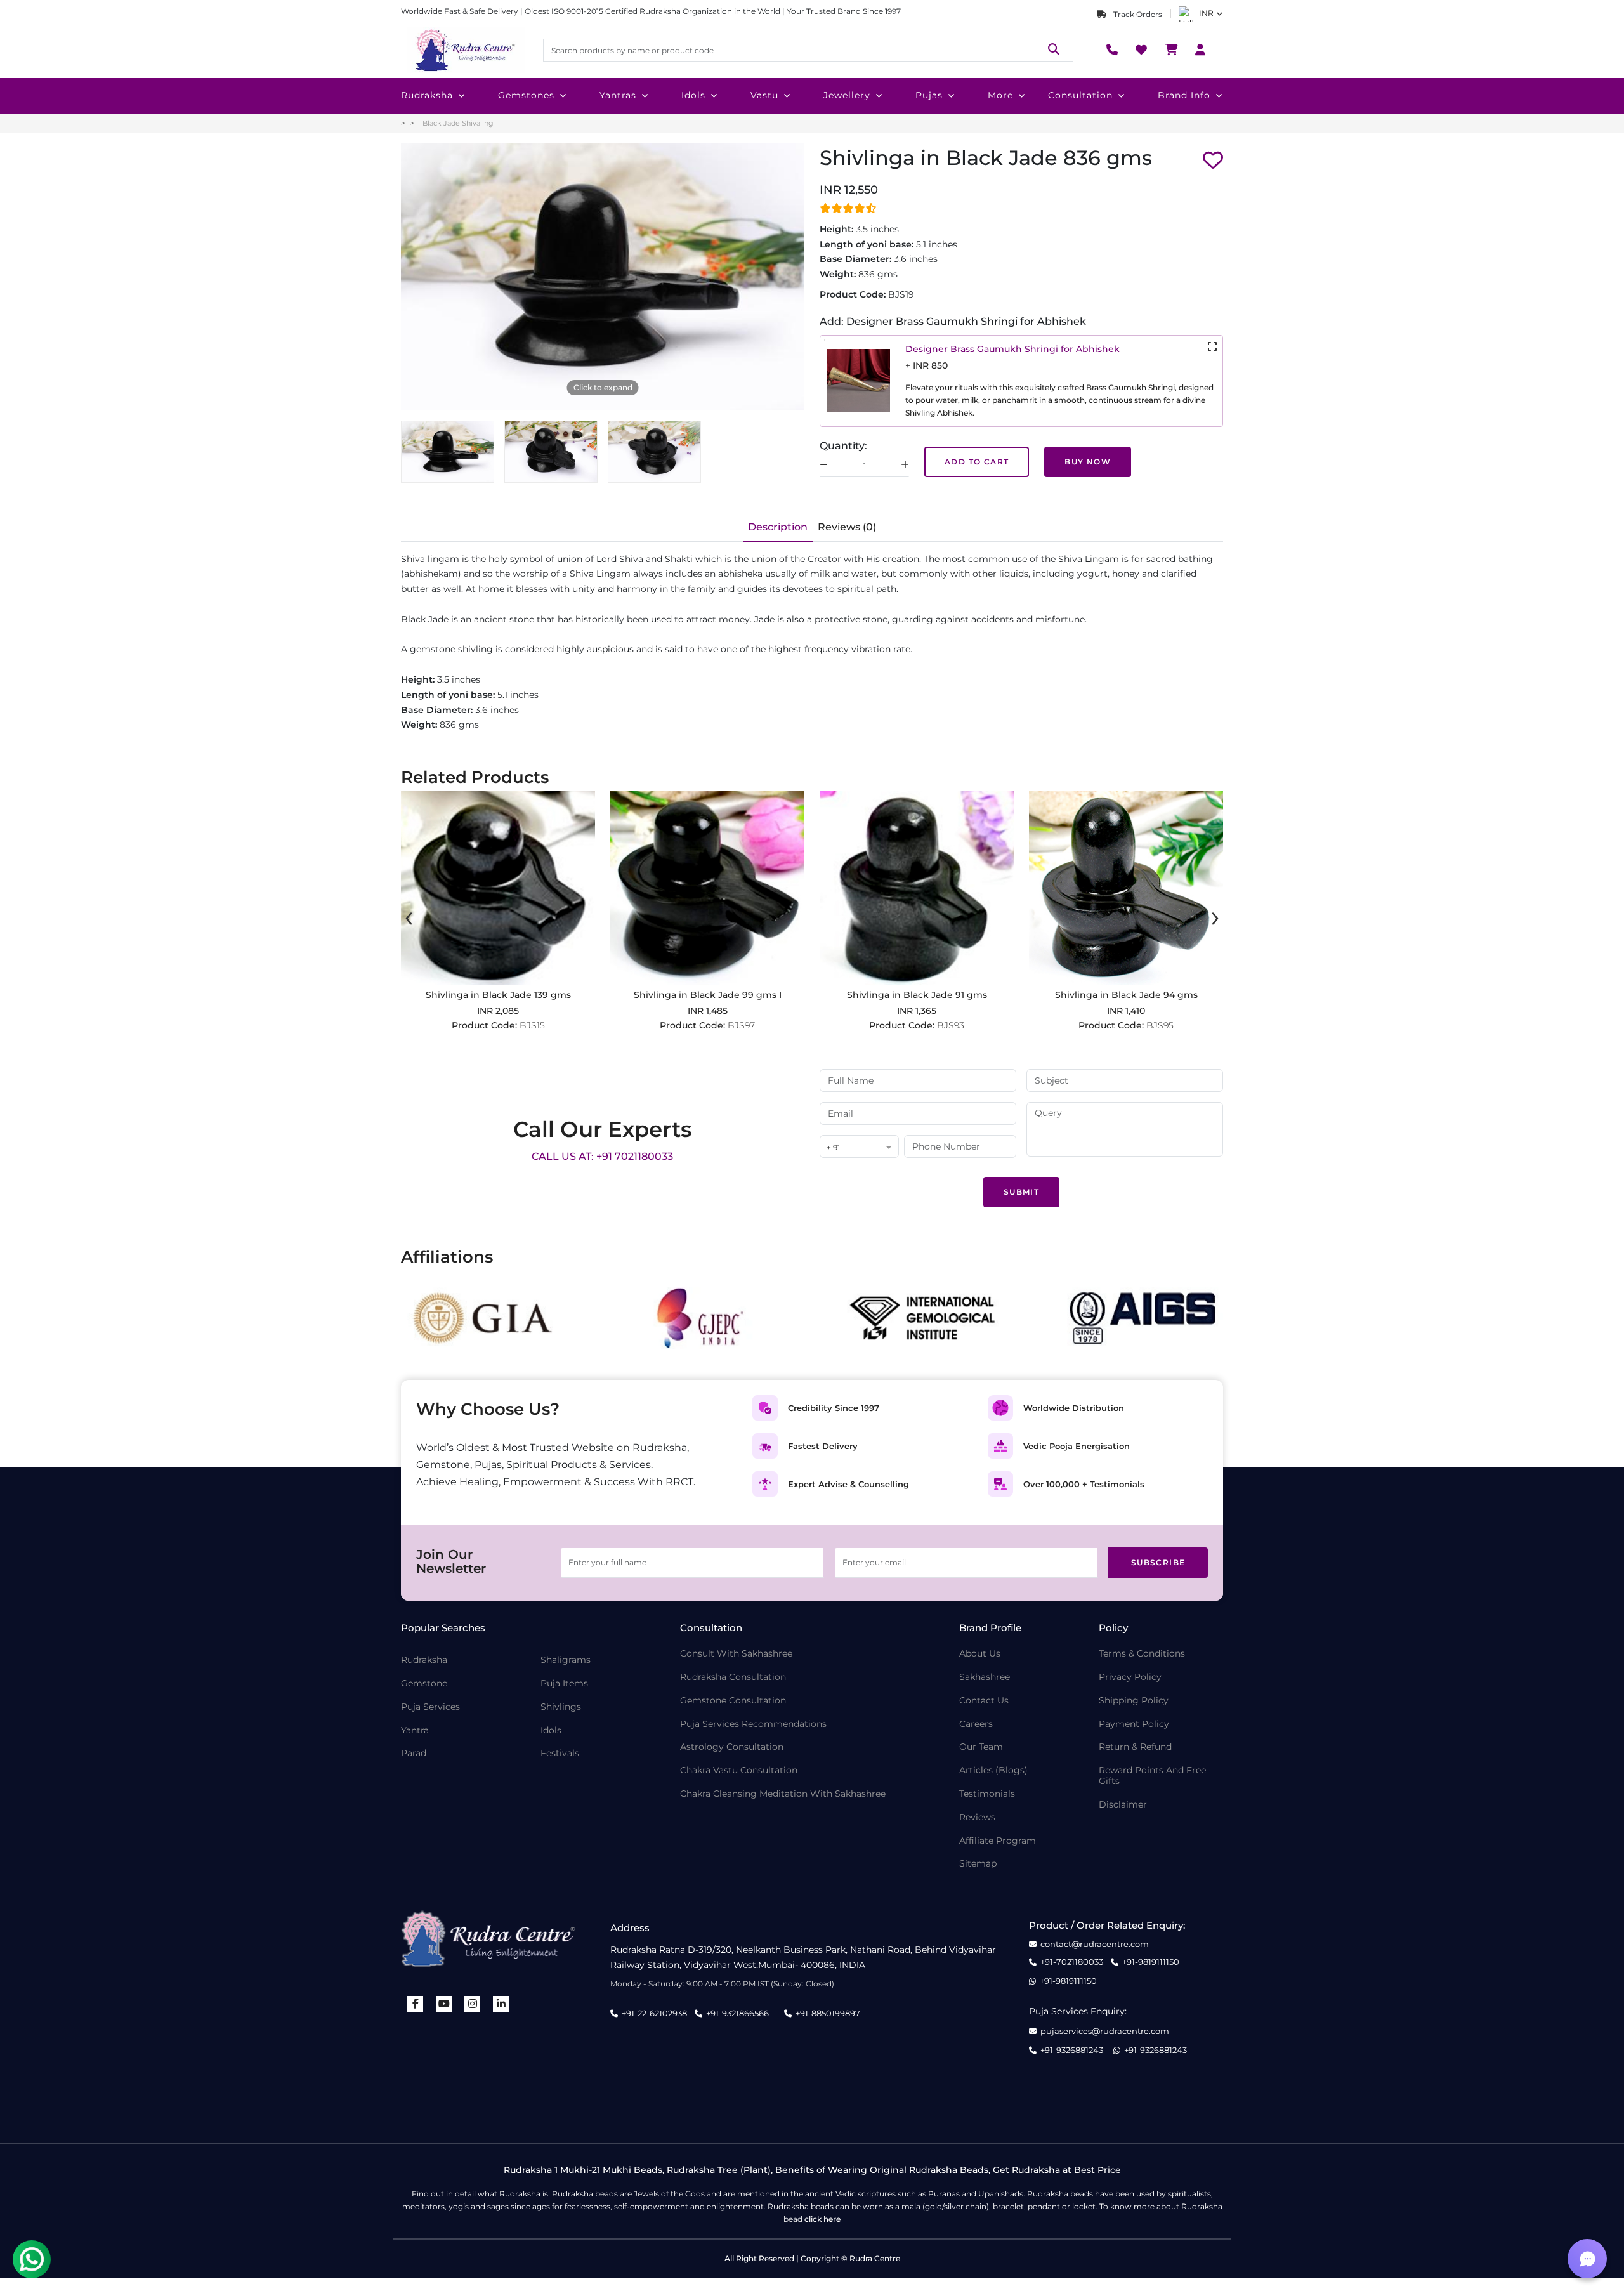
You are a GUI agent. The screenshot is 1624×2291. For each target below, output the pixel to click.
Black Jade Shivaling (458, 123)
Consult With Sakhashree (736, 1654)
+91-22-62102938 (654, 2013)
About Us (980, 1654)
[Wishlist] (1141, 50)
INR (1206, 13)
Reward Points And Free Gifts (1152, 1776)
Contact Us (984, 1701)
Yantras (618, 95)
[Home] (464, 50)
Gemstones (526, 95)
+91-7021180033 (1072, 1962)
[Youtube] (444, 2004)
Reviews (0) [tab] (847, 527)
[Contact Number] (1112, 50)
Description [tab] (778, 527)
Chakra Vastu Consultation (739, 1770)
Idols (693, 95)
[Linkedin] (501, 2004)
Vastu (764, 95)
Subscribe (1158, 1562)
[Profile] (1200, 50)
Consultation (1080, 95)
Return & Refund (1135, 1747)
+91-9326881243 (1072, 2050)
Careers (976, 1724)
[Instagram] (473, 2004)
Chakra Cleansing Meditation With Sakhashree (783, 1794)
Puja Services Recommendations (753, 1724)
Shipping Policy (1134, 1701)
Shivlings (561, 1707)
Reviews (977, 1817)
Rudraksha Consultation (733, 1677)
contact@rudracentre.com (1095, 1944)
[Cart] (1171, 50)
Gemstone (424, 1684)
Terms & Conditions (1142, 1654)
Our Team (981, 1747)
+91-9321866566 (737, 2013)
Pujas (929, 95)
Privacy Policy (1130, 1677)
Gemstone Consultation (733, 1701)
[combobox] (859, 1147)
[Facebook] (416, 2004)
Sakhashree (985, 1677)
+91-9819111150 (1151, 1962)
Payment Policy (1134, 1724)
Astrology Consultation (732, 1747)
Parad (414, 1753)
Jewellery (847, 95)
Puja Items (564, 1684)
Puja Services (430, 1707)
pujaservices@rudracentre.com (1105, 2031)
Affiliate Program (998, 1841)
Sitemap (978, 1864)
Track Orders (1137, 14)
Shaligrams (566, 1660)
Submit (1021, 1192)
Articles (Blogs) (993, 1770)
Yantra (415, 1730)
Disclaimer (1123, 1805)
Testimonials (987, 1794)
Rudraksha (427, 95)
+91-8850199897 (828, 2013)
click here (822, 2219)
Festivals (560, 1753)
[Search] (1054, 50)
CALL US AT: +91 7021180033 (602, 1156)
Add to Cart (977, 462)
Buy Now (1088, 462)
